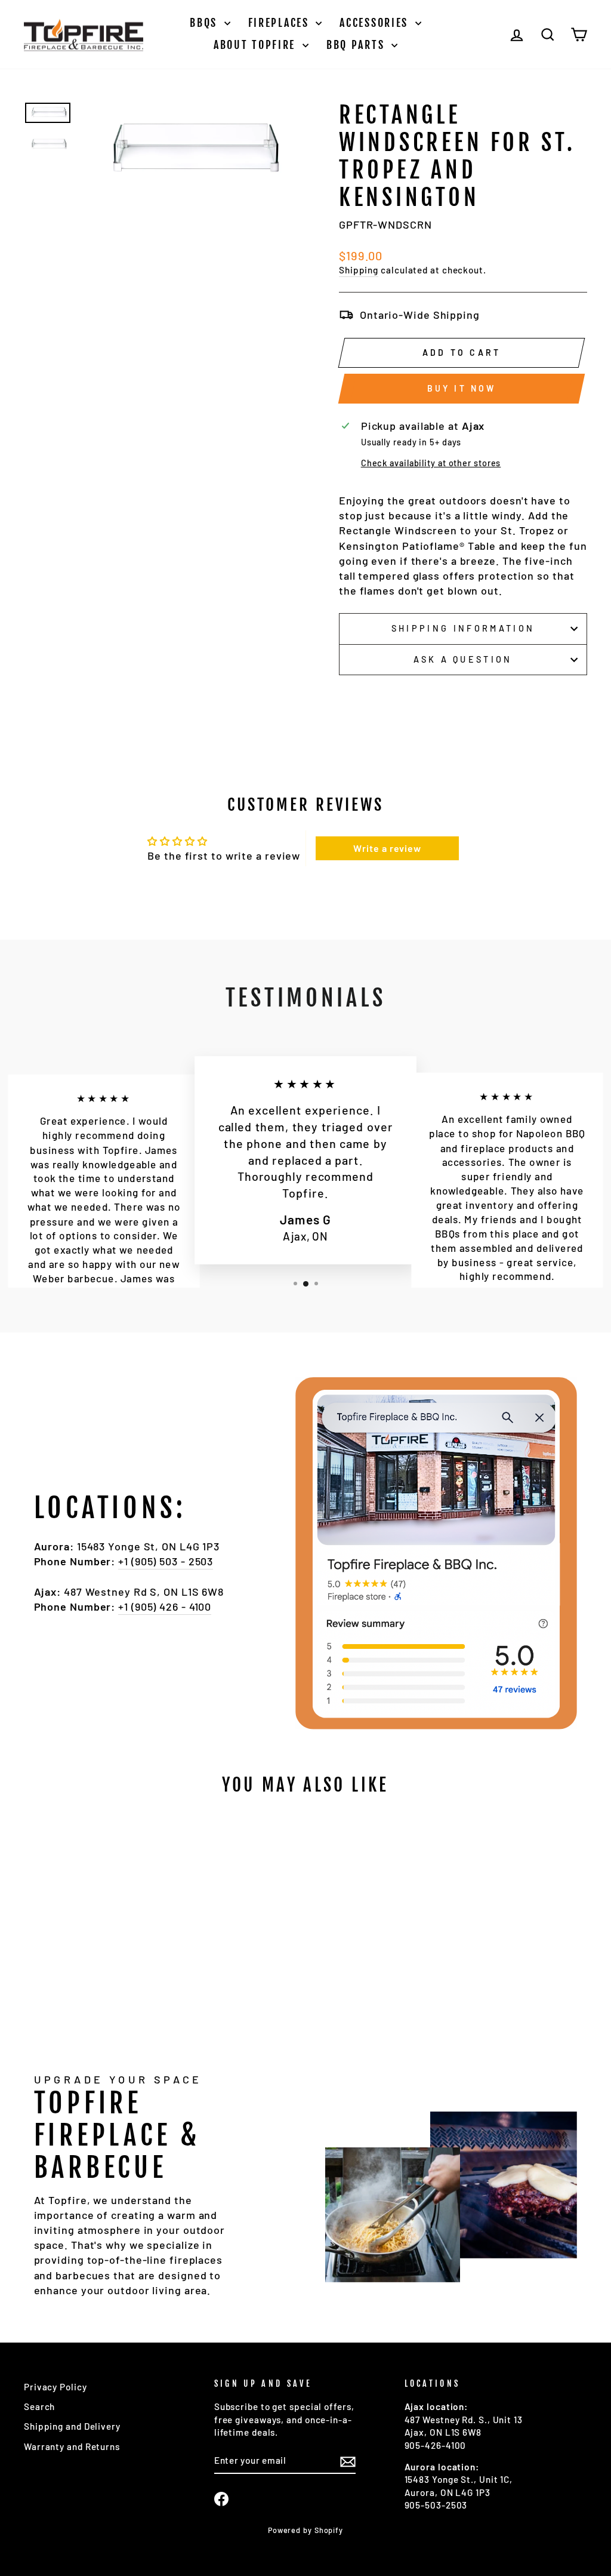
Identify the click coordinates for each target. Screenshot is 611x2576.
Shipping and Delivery (72, 2426)
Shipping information (463, 628)
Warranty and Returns (72, 2446)
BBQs (206, 23)
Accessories (376, 23)
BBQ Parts (357, 45)
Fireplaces (281, 23)
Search (39, 2406)
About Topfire (257, 45)
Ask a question (463, 659)
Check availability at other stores (431, 463)
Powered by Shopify (305, 2530)
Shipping (359, 270)
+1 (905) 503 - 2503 (166, 1561)
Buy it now (462, 388)
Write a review (387, 848)
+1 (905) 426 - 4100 (165, 1606)
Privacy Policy (55, 2387)
